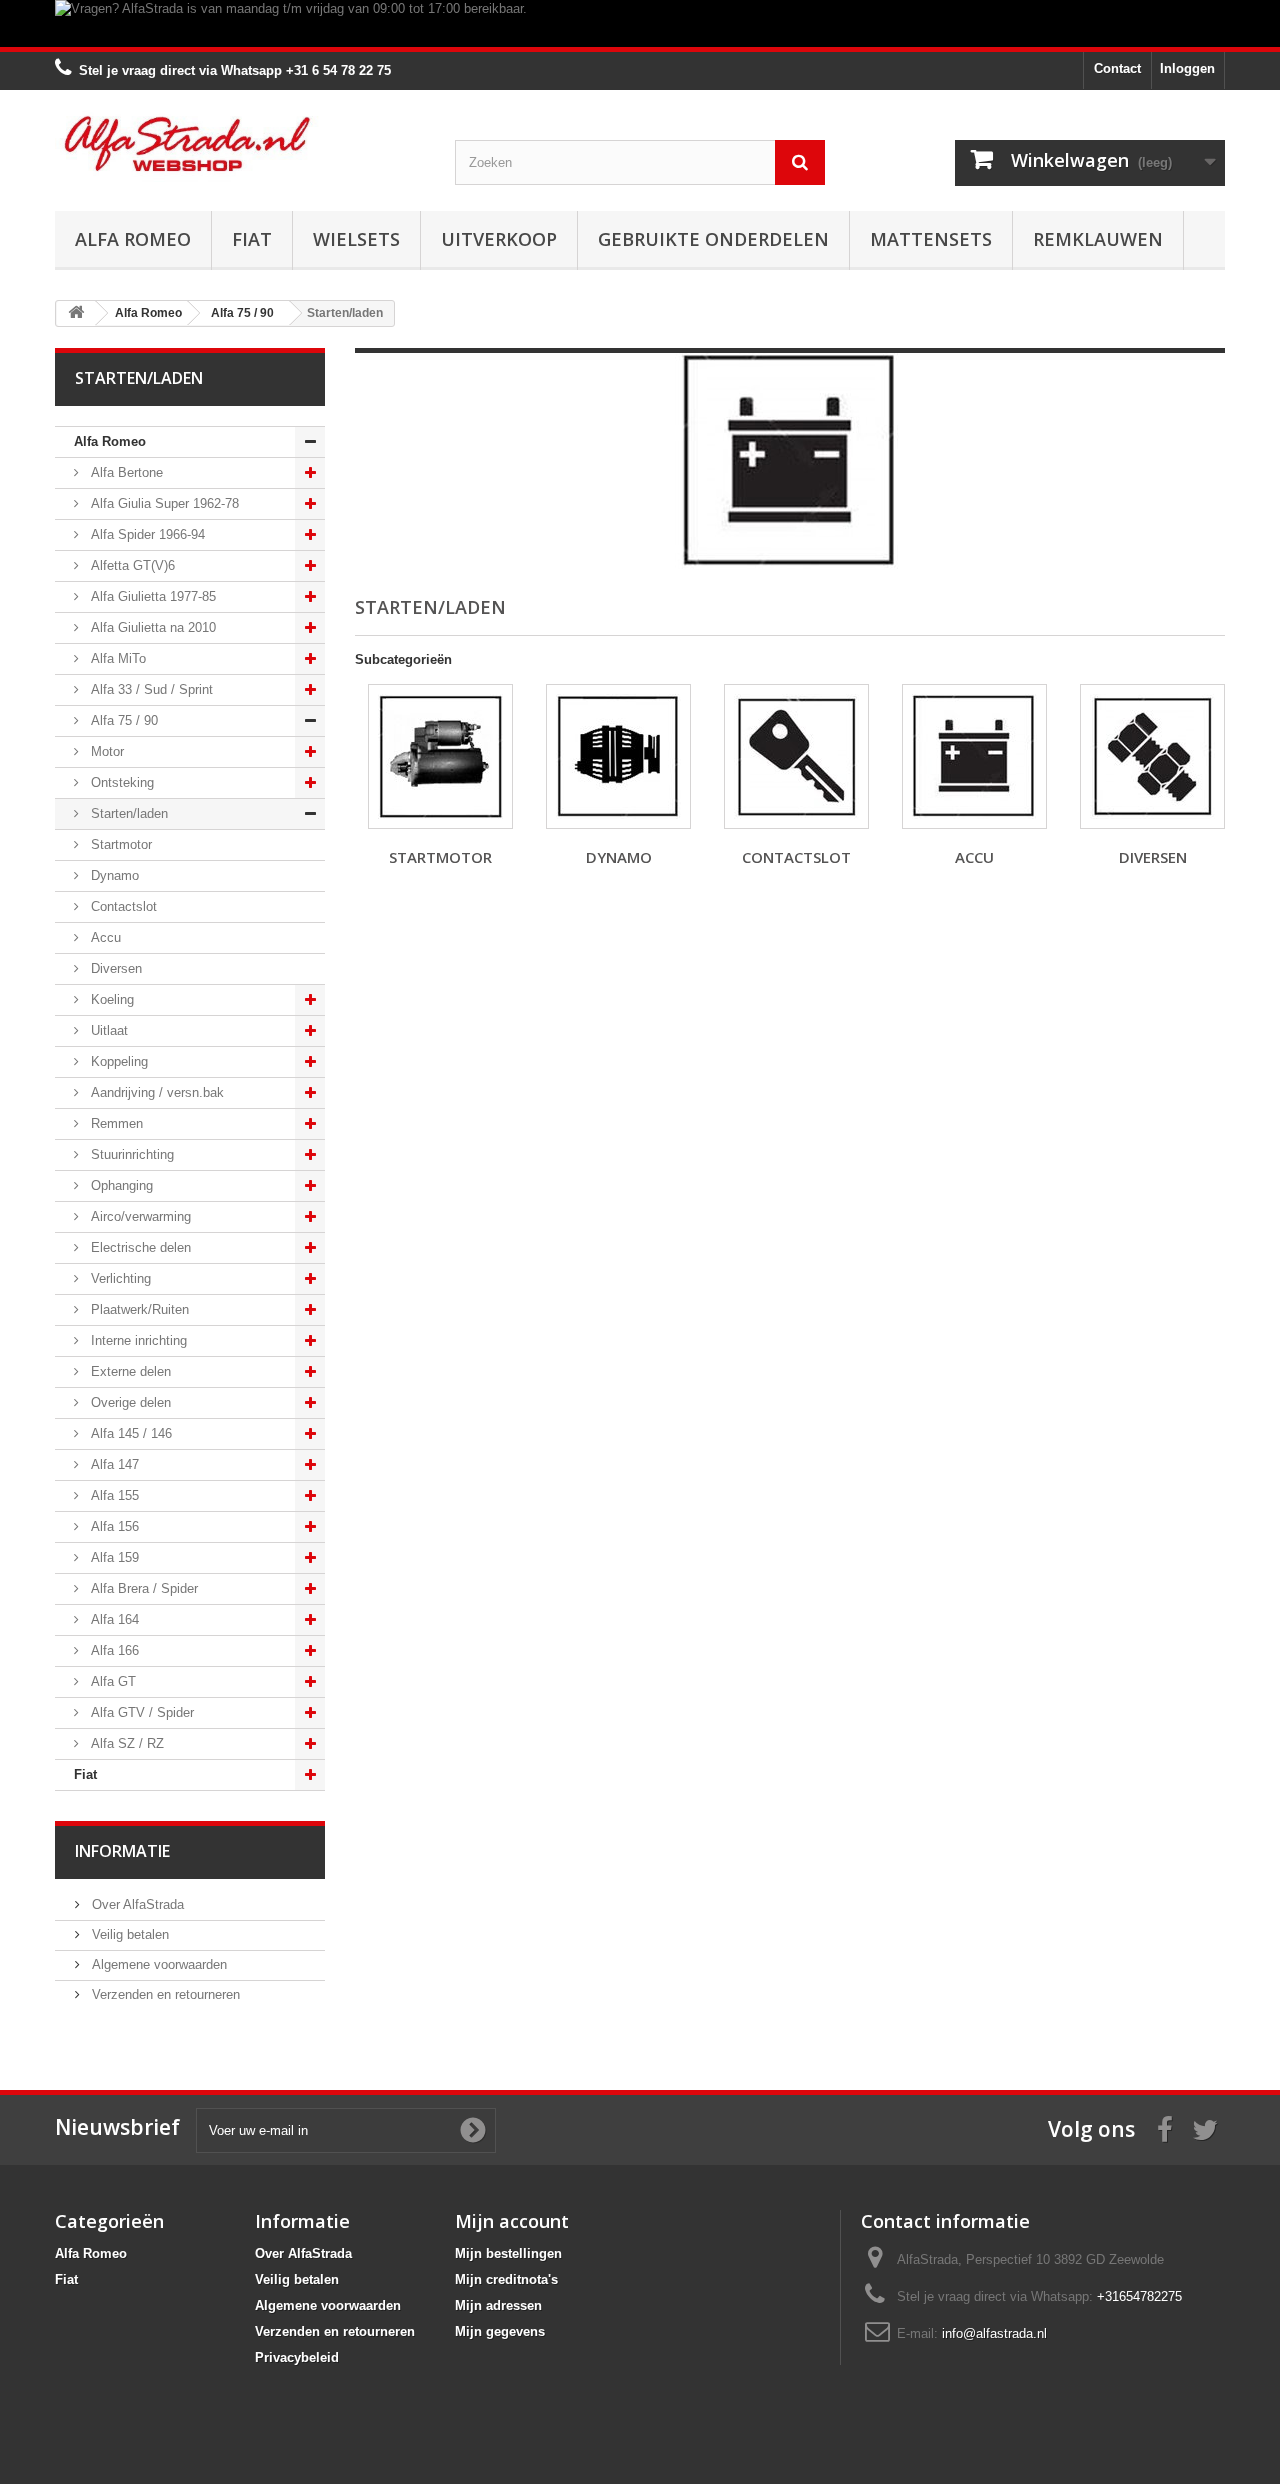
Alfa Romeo (133, 239)
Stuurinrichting (130, 1154)
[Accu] (974, 756)
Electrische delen (139, 1247)
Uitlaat (107, 1030)
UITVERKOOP (499, 239)
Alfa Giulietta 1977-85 (151, 596)
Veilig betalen (128, 1934)
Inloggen (1187, 68)
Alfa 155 (113, 1495)
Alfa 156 (113, 1526)
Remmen (115, 1123)
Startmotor (119, 844)
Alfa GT (111, 1681)
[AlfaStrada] (240, 143)
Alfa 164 (113, 1619)
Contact (1117, 68)
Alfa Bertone (125, 472)
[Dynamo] (618, 756)
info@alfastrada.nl (994, 2333)
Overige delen (129, 1402)
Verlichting (119, 1278)
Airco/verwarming (139, 1216)
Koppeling (117, 1061)
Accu (104, 937)
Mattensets (931, 239)
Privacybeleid (297, 2357)
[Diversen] (1152, 756)
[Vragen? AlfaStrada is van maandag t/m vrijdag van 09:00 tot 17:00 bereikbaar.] (640, 23)
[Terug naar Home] (76, 313)
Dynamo (113, 875)
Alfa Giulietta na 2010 (151, 627)
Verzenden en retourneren (164, 1994)
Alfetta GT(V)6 (131, 565)
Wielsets (356, 239)
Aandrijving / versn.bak (155, 1092)
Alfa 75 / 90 (122, 720)
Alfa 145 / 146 (129, 1433)
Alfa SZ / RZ (125, 1743)
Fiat (252, 239)
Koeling (110, 999)
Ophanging (120, 1185)
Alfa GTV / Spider (140, 1712)
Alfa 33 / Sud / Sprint (150, 689)
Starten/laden (127, 813)
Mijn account (512, 2221)
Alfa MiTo (116, 658)
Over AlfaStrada (136, 1904)
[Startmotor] (440, 756)
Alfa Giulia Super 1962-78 (163, 503)
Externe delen (129, 1371)
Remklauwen (1098, 239)
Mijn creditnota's (506, 2279)
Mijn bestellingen (508, 2253)
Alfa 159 (113, 1557)
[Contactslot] (796, 756)
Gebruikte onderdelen (713, 239)
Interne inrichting (137, 1340)
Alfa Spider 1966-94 (146, 534)
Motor (105, 751)
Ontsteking (120, 782)
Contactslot (122, 906)
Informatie (122, 1851)
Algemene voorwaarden (157, 1964)
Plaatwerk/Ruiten (138, 1309)
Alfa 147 (113, 1464)
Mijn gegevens (500, 2331)
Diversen (114, 968)
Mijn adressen (498, 2305)
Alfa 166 (113, 1650)
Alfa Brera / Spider (142, 1588)
